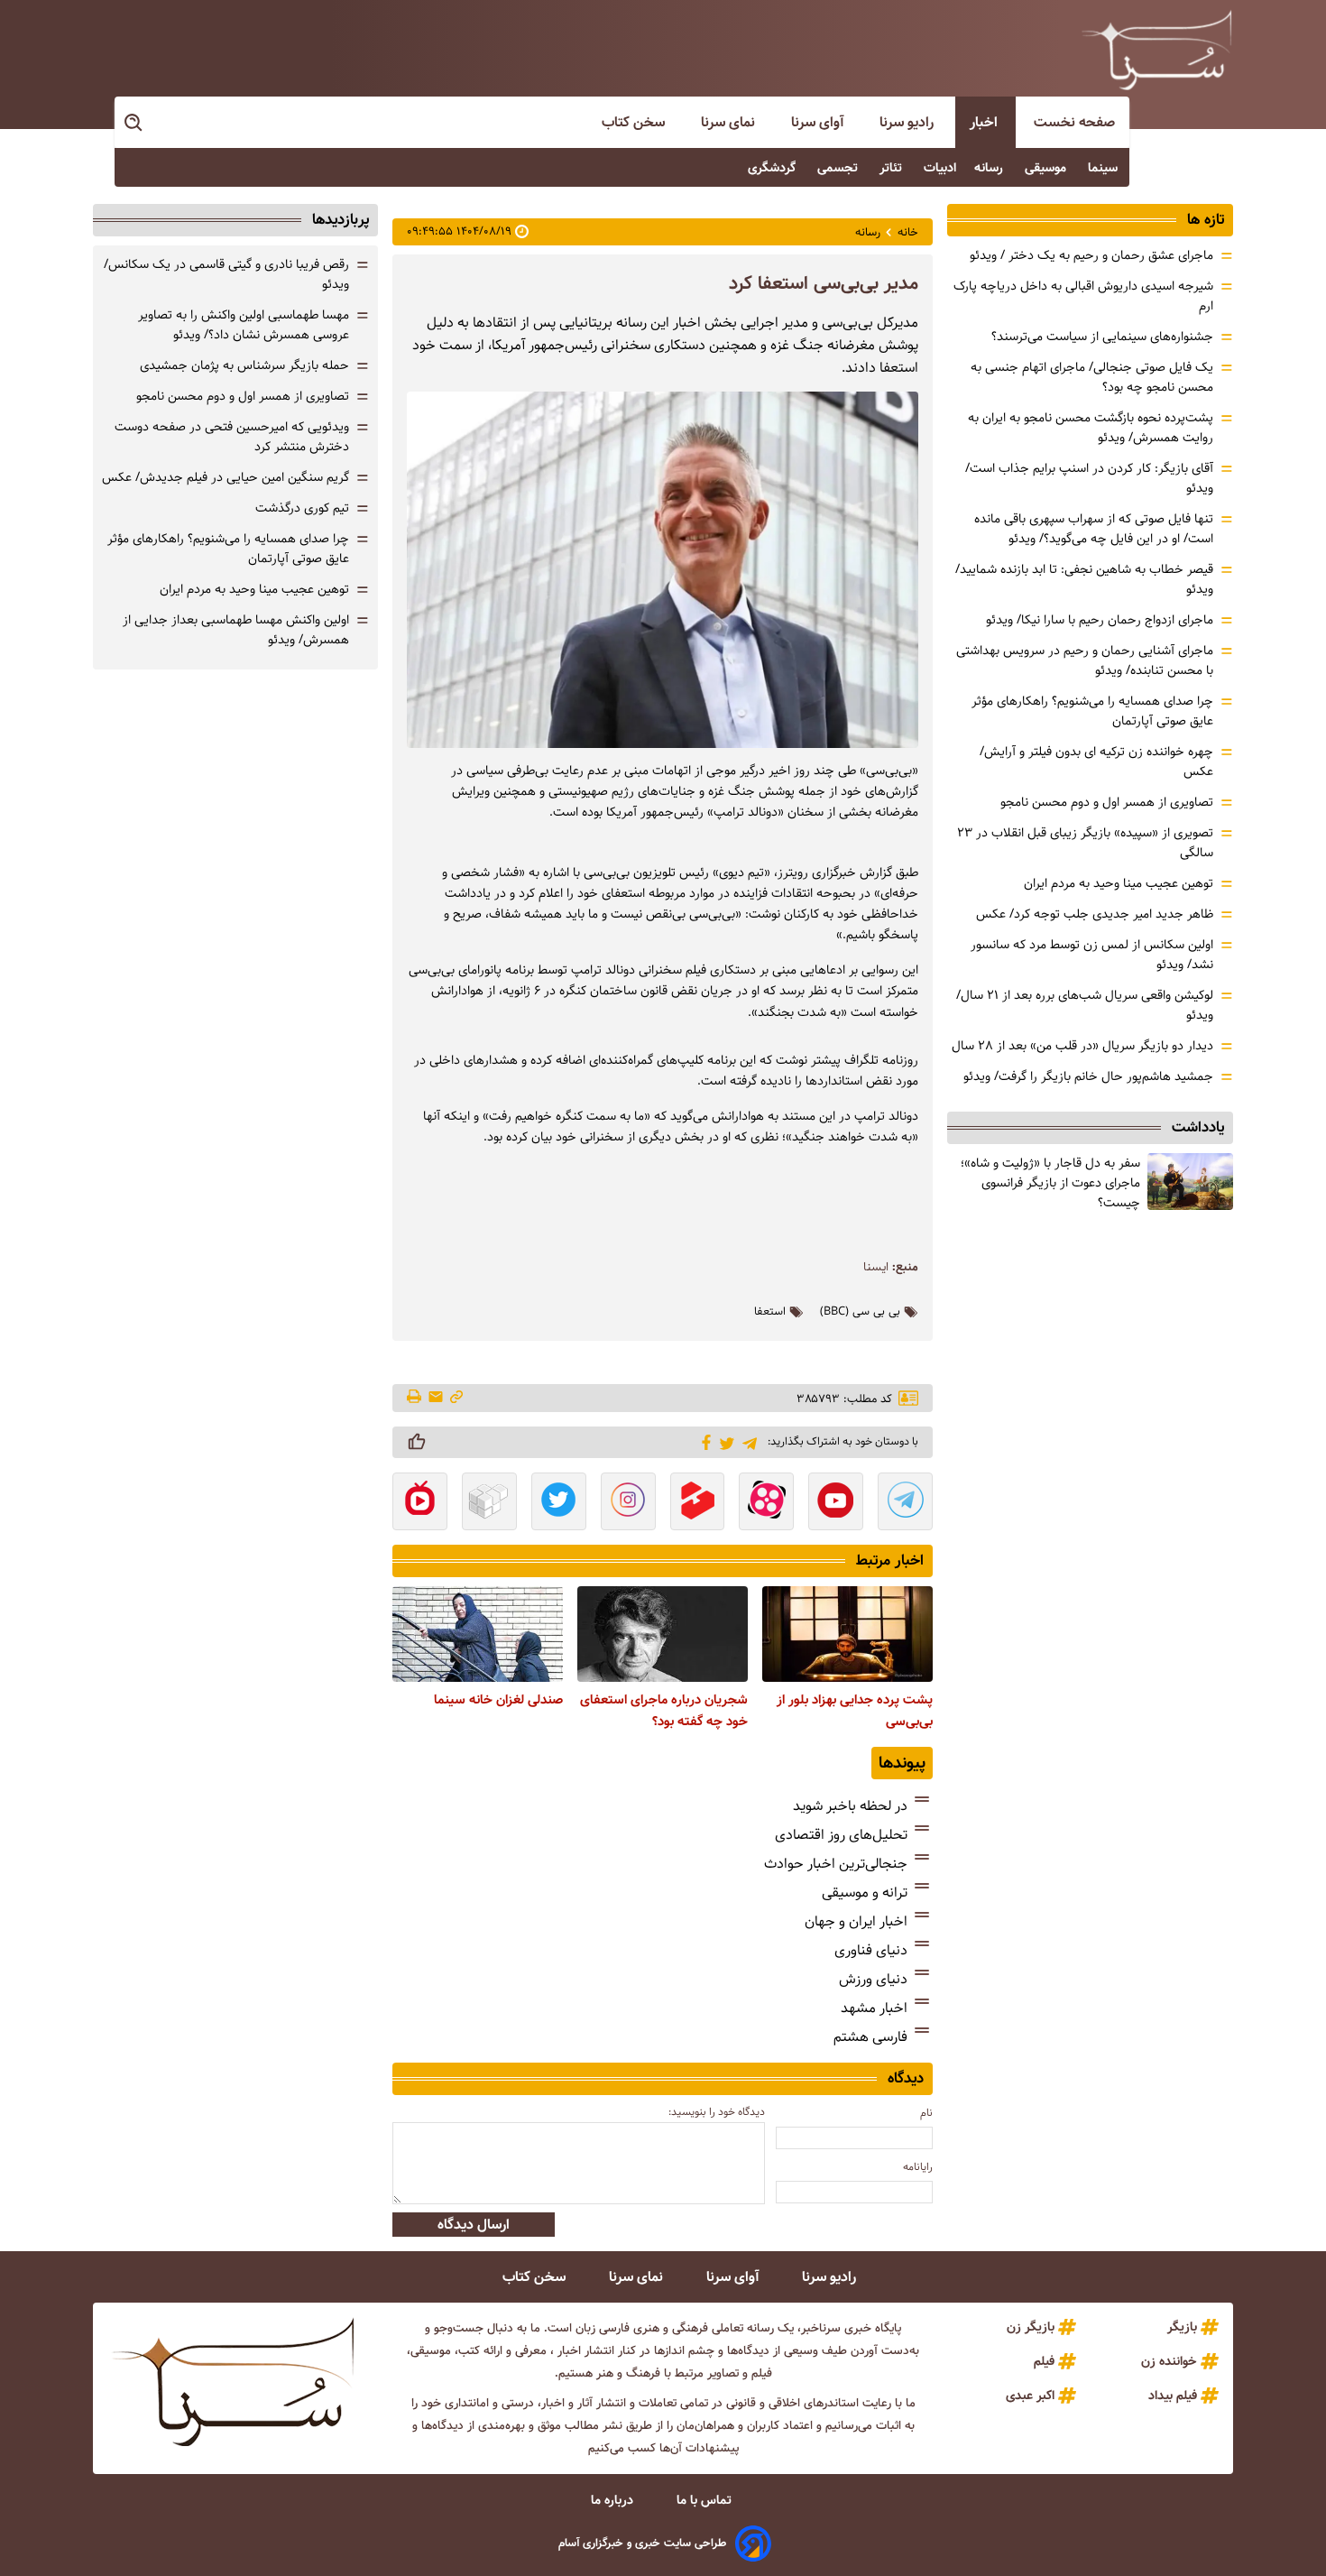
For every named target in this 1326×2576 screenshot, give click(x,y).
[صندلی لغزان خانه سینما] (478, 1634)
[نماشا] (420, 1503)
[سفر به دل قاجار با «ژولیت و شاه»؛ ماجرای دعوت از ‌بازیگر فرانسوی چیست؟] (1190, 1182)
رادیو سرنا (908, 122)
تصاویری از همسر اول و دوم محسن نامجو (1107, 802)
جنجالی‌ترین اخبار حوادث (836, 1864)
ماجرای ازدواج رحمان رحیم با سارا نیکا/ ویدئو (1100, 620)
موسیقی (1047, 168)
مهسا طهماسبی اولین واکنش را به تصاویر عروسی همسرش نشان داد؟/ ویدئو (244, 325)
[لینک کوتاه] (456, 1398)
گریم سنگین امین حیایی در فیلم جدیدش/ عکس (226, 477)
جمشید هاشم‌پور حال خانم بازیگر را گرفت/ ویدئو (1088, 1076)
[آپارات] (766, 1503)
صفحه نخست (1074, 122)
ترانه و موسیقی (865, 1893)
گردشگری (773, 168)
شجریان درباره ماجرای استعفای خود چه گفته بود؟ (664, 1711)
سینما (1105, 168)
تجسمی (839, 168)
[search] (134, 123)
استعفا (770, 1312)
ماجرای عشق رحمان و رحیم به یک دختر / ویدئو (1091, 255)
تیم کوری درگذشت (302, 508)
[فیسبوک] (703, 1441)
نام (926, 2113)
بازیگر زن (1031, 2327)
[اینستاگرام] (628, 1503)
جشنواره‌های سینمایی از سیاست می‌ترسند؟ (1102, 337)
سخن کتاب (635, 122)
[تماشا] (698, 1503)
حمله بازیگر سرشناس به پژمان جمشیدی (244, 365)
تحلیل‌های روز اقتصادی (841, 1835)
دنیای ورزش (873, 1979)
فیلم (1044, 2361)
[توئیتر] (724, 1442)
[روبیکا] (489, 1503)
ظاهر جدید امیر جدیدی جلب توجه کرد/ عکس (1095, 914)
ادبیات (940, 168)
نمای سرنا (730, 122)
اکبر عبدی (1030, 2396)
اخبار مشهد (874, 2008)
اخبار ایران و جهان (856, 1921)
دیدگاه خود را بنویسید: (717, 2112)
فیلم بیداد (1173, 2396)
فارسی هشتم (870, 2037)
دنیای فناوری (871, 1950)
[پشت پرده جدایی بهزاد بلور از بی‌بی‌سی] (847, 1634)
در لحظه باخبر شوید (850, 1806)
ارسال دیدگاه (474, 2225)
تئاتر (893, 168)
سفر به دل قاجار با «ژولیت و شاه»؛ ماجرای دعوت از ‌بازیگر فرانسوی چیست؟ (1050, 1183)
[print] (415, 1398)
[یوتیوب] (836, 1503)
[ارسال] (436, 1398)
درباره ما (614, 2500)
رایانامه (918, 2167)
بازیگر (1182, 2327)
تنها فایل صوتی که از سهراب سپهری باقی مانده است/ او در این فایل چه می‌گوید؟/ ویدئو (1094, 529)
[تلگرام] (746, 1441)
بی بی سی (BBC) (860, 1312)
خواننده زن (1169, 2361)
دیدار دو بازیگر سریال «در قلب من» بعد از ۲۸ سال (1082, 1046)
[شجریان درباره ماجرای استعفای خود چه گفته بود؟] (663, 1634)
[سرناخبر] (1156, 50)
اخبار (985, 122)
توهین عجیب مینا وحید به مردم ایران (1119, 883)
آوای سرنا (819, 122)
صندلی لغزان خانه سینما (498, 1700)
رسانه (990, 168)
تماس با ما (706, 2500)
